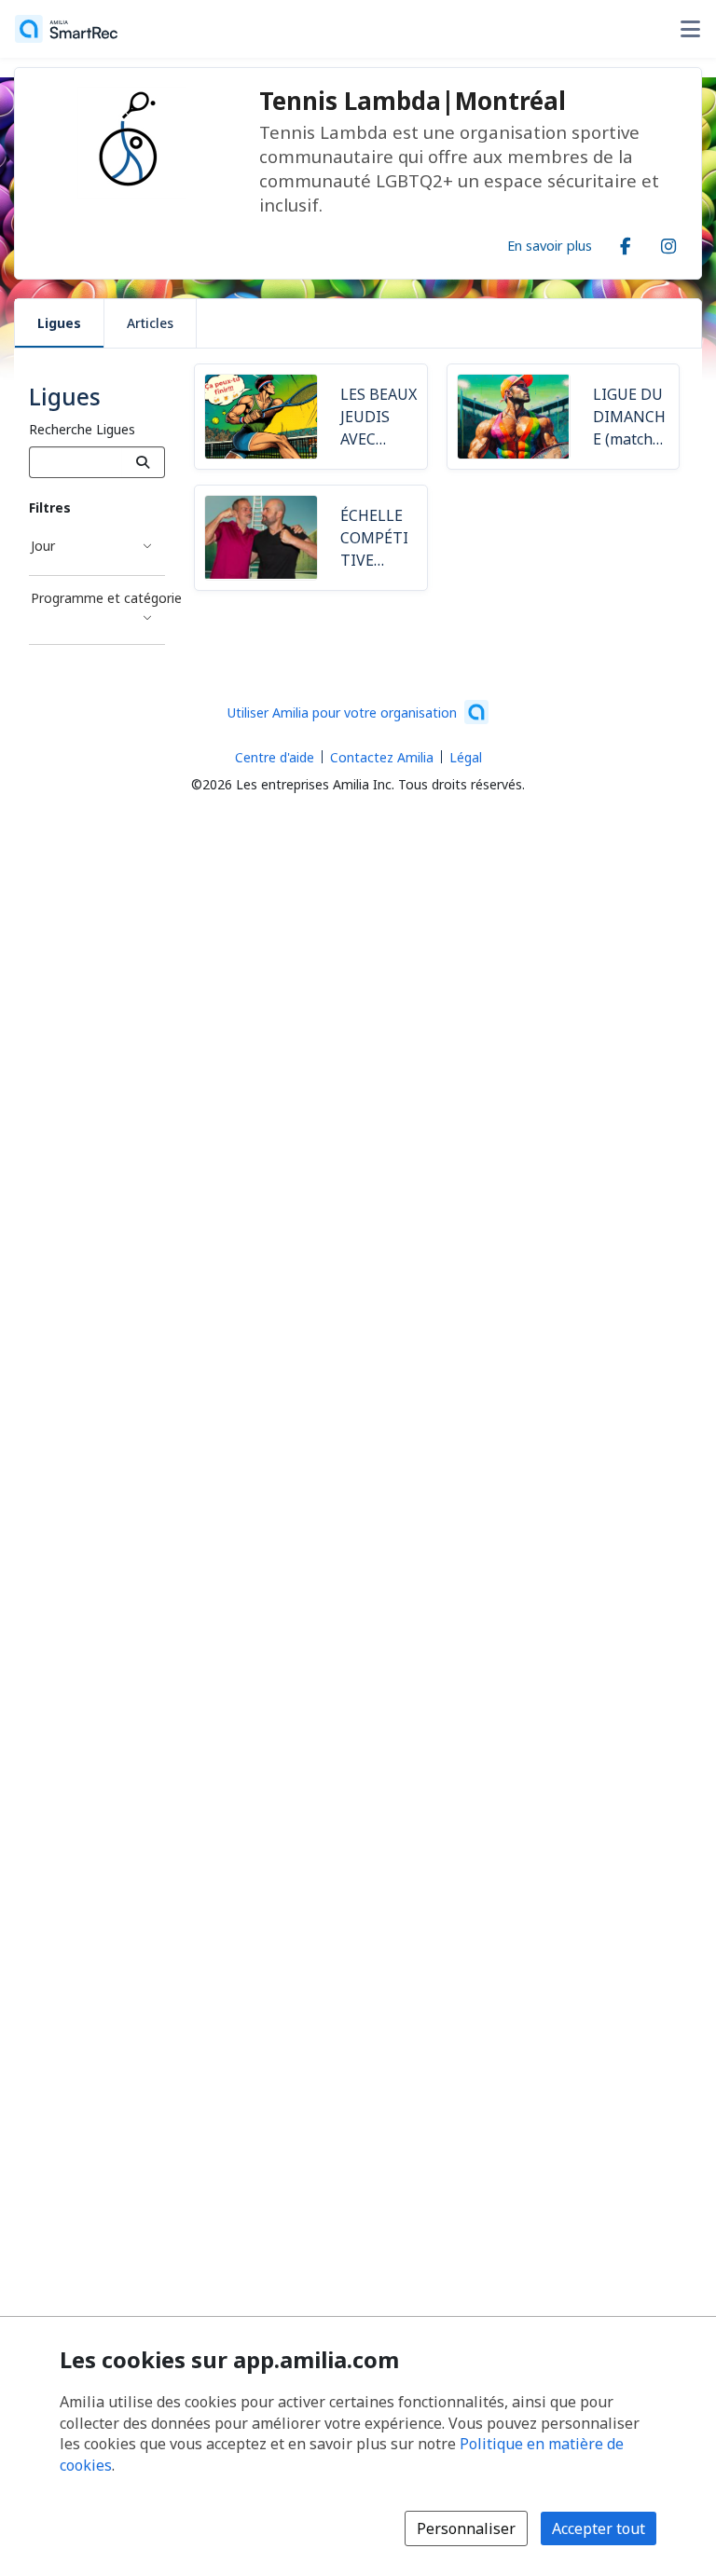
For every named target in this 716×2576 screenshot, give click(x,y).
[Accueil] (66, 29)
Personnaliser (466, 2528)
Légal (466, 757)
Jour (43, 546)
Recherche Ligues (82, 429)
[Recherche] (143, 462)
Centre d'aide (275, 757)
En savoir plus (550, 245)
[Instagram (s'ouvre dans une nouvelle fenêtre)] (668, 242)
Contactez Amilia (382, 757)
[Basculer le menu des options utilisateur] (690, 29)
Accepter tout (599, 2528)
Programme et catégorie (98, 598)
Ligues (59, 323)
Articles (150, 323)
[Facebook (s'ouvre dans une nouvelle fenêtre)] (626, 242)
